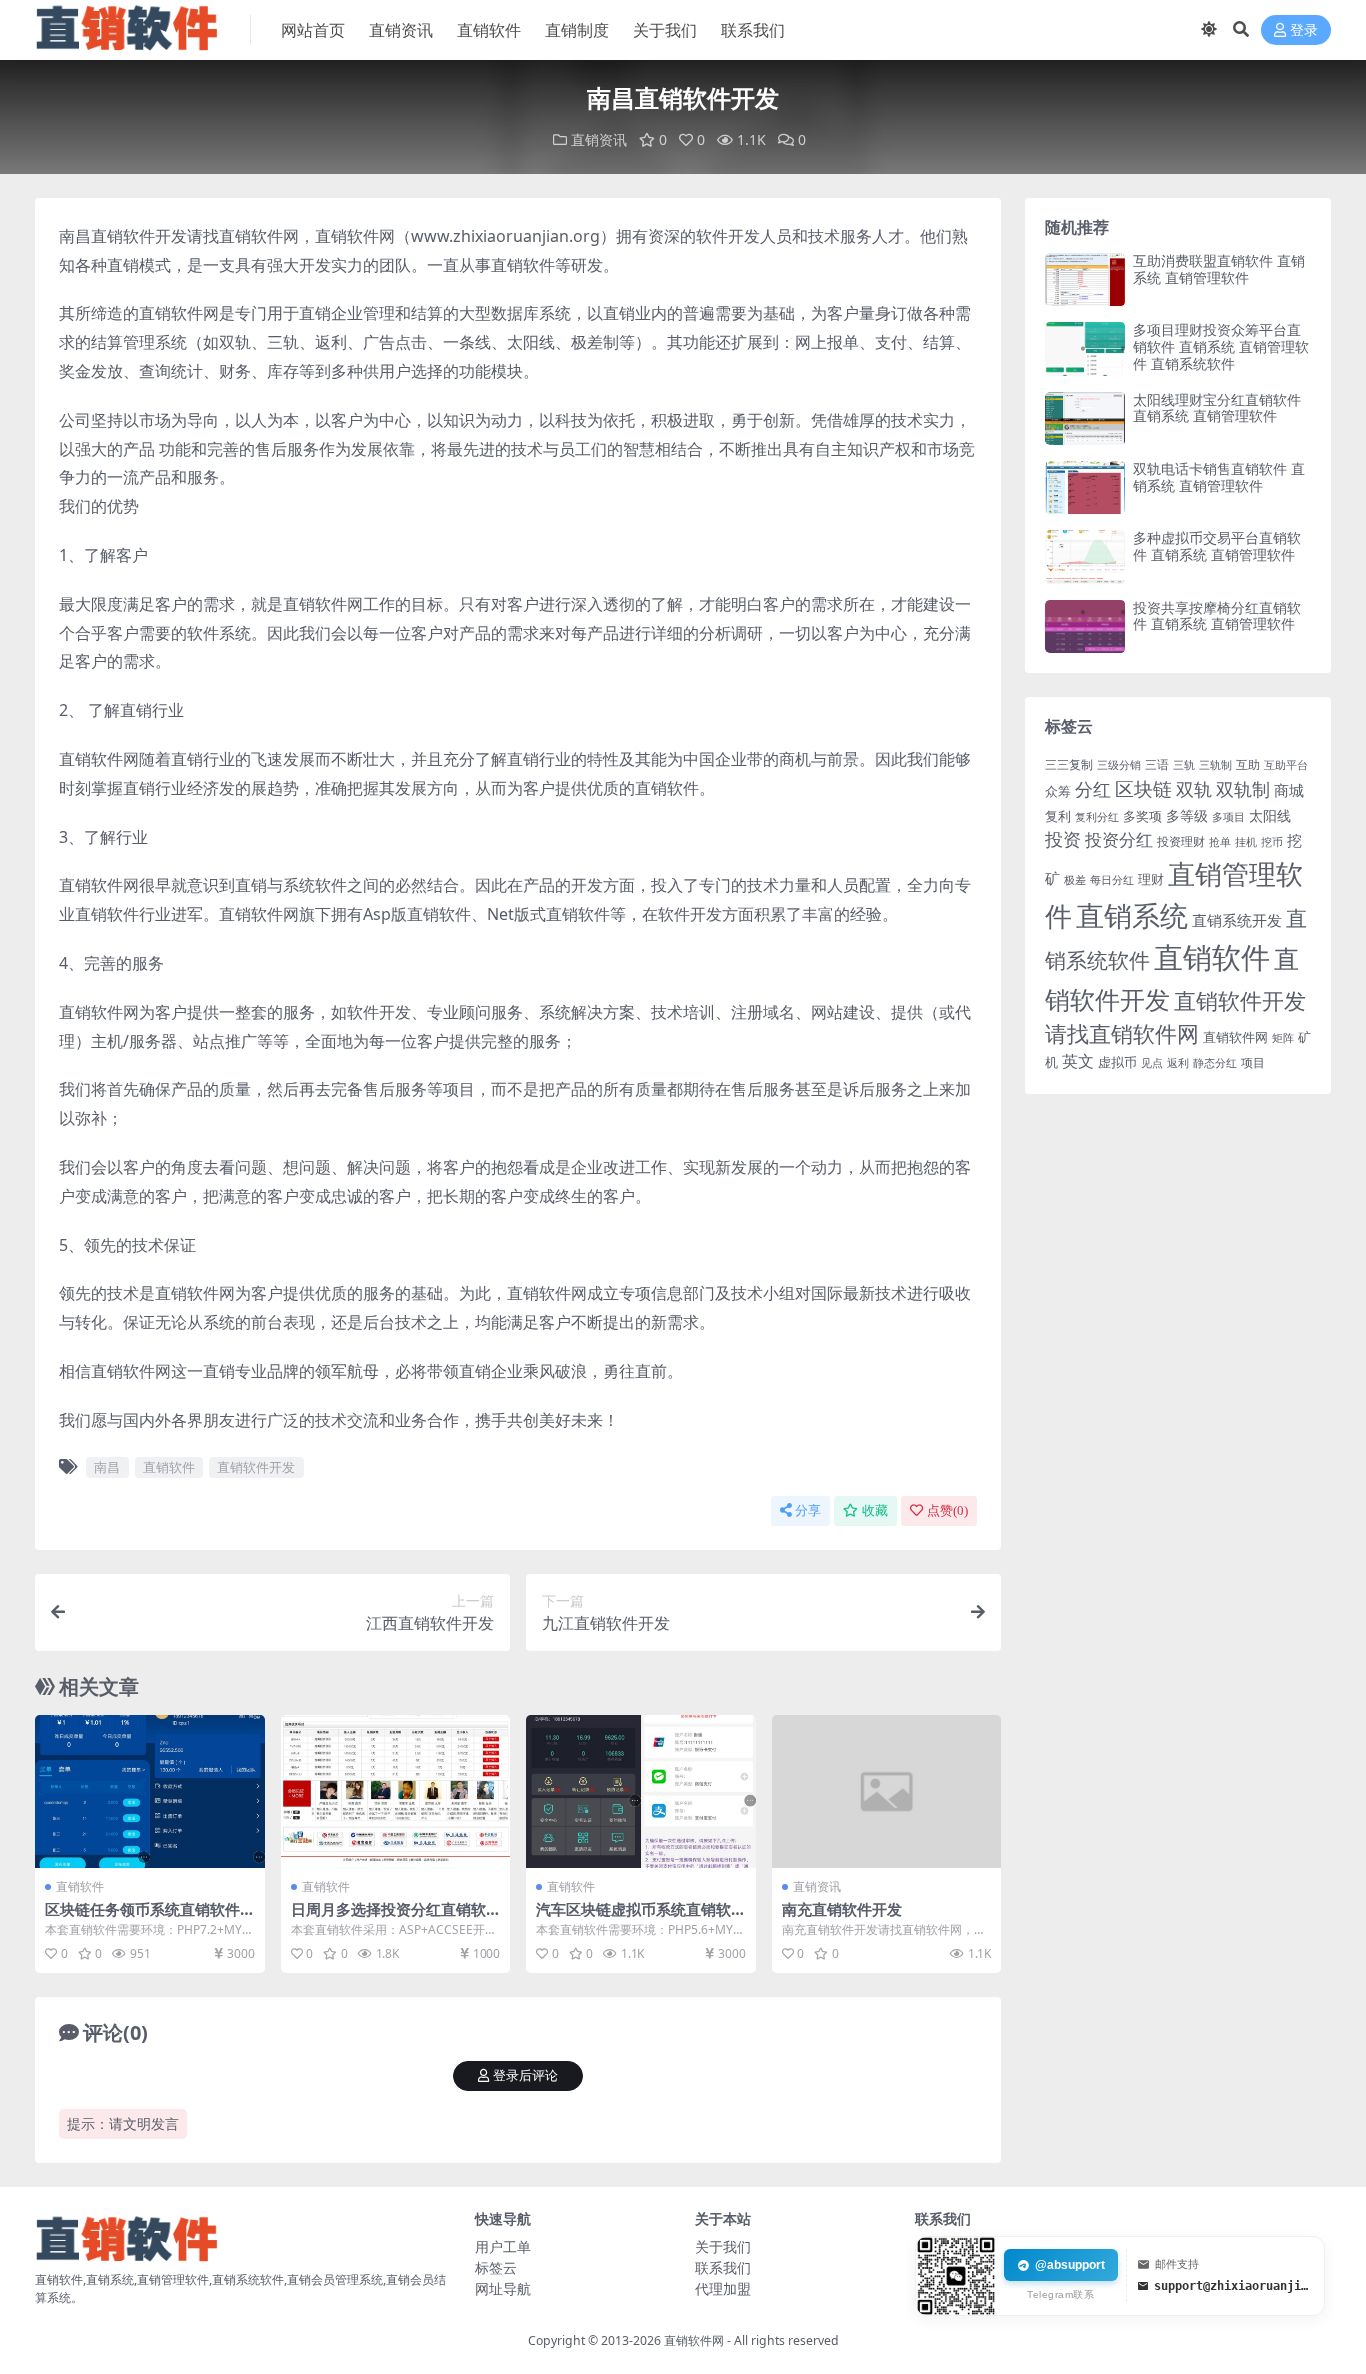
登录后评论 (525, 2075)
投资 (1063, 839)
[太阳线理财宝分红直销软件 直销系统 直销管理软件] (1085, 418)
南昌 (107, 1467)
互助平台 (1286, 765)
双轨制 (1243, 789)
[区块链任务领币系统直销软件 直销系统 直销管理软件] (150, 1791)
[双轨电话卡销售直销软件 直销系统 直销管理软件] (1085, 487)
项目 (1253, 1062)
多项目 (1228, 817)
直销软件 (489, 30)
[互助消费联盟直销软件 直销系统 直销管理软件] (1085, 279)
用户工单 (503, 2246)
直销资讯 (401, 30)
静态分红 (1215, 1062)
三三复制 (1069, 764)
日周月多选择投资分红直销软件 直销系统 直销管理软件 (388, 1918)
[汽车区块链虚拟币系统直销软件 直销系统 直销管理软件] (641, 1791)
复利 (1058, 816)
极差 (1075, 880)
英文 (1078, 1061)
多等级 (1187, 815)
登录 (1304, 30)
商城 (1289, 790)
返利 (1178, 1062)
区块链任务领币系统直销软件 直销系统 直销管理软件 (142, 1918)
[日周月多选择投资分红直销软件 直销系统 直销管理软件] (396, 1791)
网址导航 (503, 2288)
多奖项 (1142, 816)
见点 (1152, 1063)
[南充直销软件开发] (887, 1791)
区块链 (1143, 788)
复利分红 (1097, 817)
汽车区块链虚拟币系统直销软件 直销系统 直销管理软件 (633, 1918)
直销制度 (577, 30)
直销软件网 (1235, 1037)
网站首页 (313, 30)
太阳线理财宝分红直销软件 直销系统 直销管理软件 (1217, 408)
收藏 (875, 1510)
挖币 (1272, 841)
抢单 (1220, 842)
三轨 (1184, 765)
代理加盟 (723, 2288)
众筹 (1058, 791)
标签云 (496, 2267)
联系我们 (753, 30)
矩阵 (1283, 1038)
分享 (808, 1510)
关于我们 (665, 30)
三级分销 (1119, 765)
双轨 (1194, 789)
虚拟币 (1117, 1062)
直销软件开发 (256, 1467)
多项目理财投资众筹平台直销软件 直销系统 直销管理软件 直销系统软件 (1221, 346)
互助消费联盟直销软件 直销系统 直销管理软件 (1219, 269)
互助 (1248, 764)
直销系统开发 (1237, 920)
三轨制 (1215, 765)
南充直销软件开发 (842, 1909)
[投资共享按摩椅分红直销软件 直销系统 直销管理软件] (1085, 626)
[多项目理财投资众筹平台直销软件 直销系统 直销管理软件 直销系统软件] (1085, 348)
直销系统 (1132, 915)
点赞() (947, 1510)
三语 (1157, 764)
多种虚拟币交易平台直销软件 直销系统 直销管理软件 (1217, 546)
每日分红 (1112, 879)
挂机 (1246, 842)
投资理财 (1181, 841)
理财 (1151, 879)
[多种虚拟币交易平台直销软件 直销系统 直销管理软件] (1085, 556)
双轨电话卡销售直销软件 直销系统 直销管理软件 (1219, 477)
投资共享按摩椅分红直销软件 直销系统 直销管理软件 (1217, 616)
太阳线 (1270, 815)
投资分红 (1119, 839)
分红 (1093, 789)
